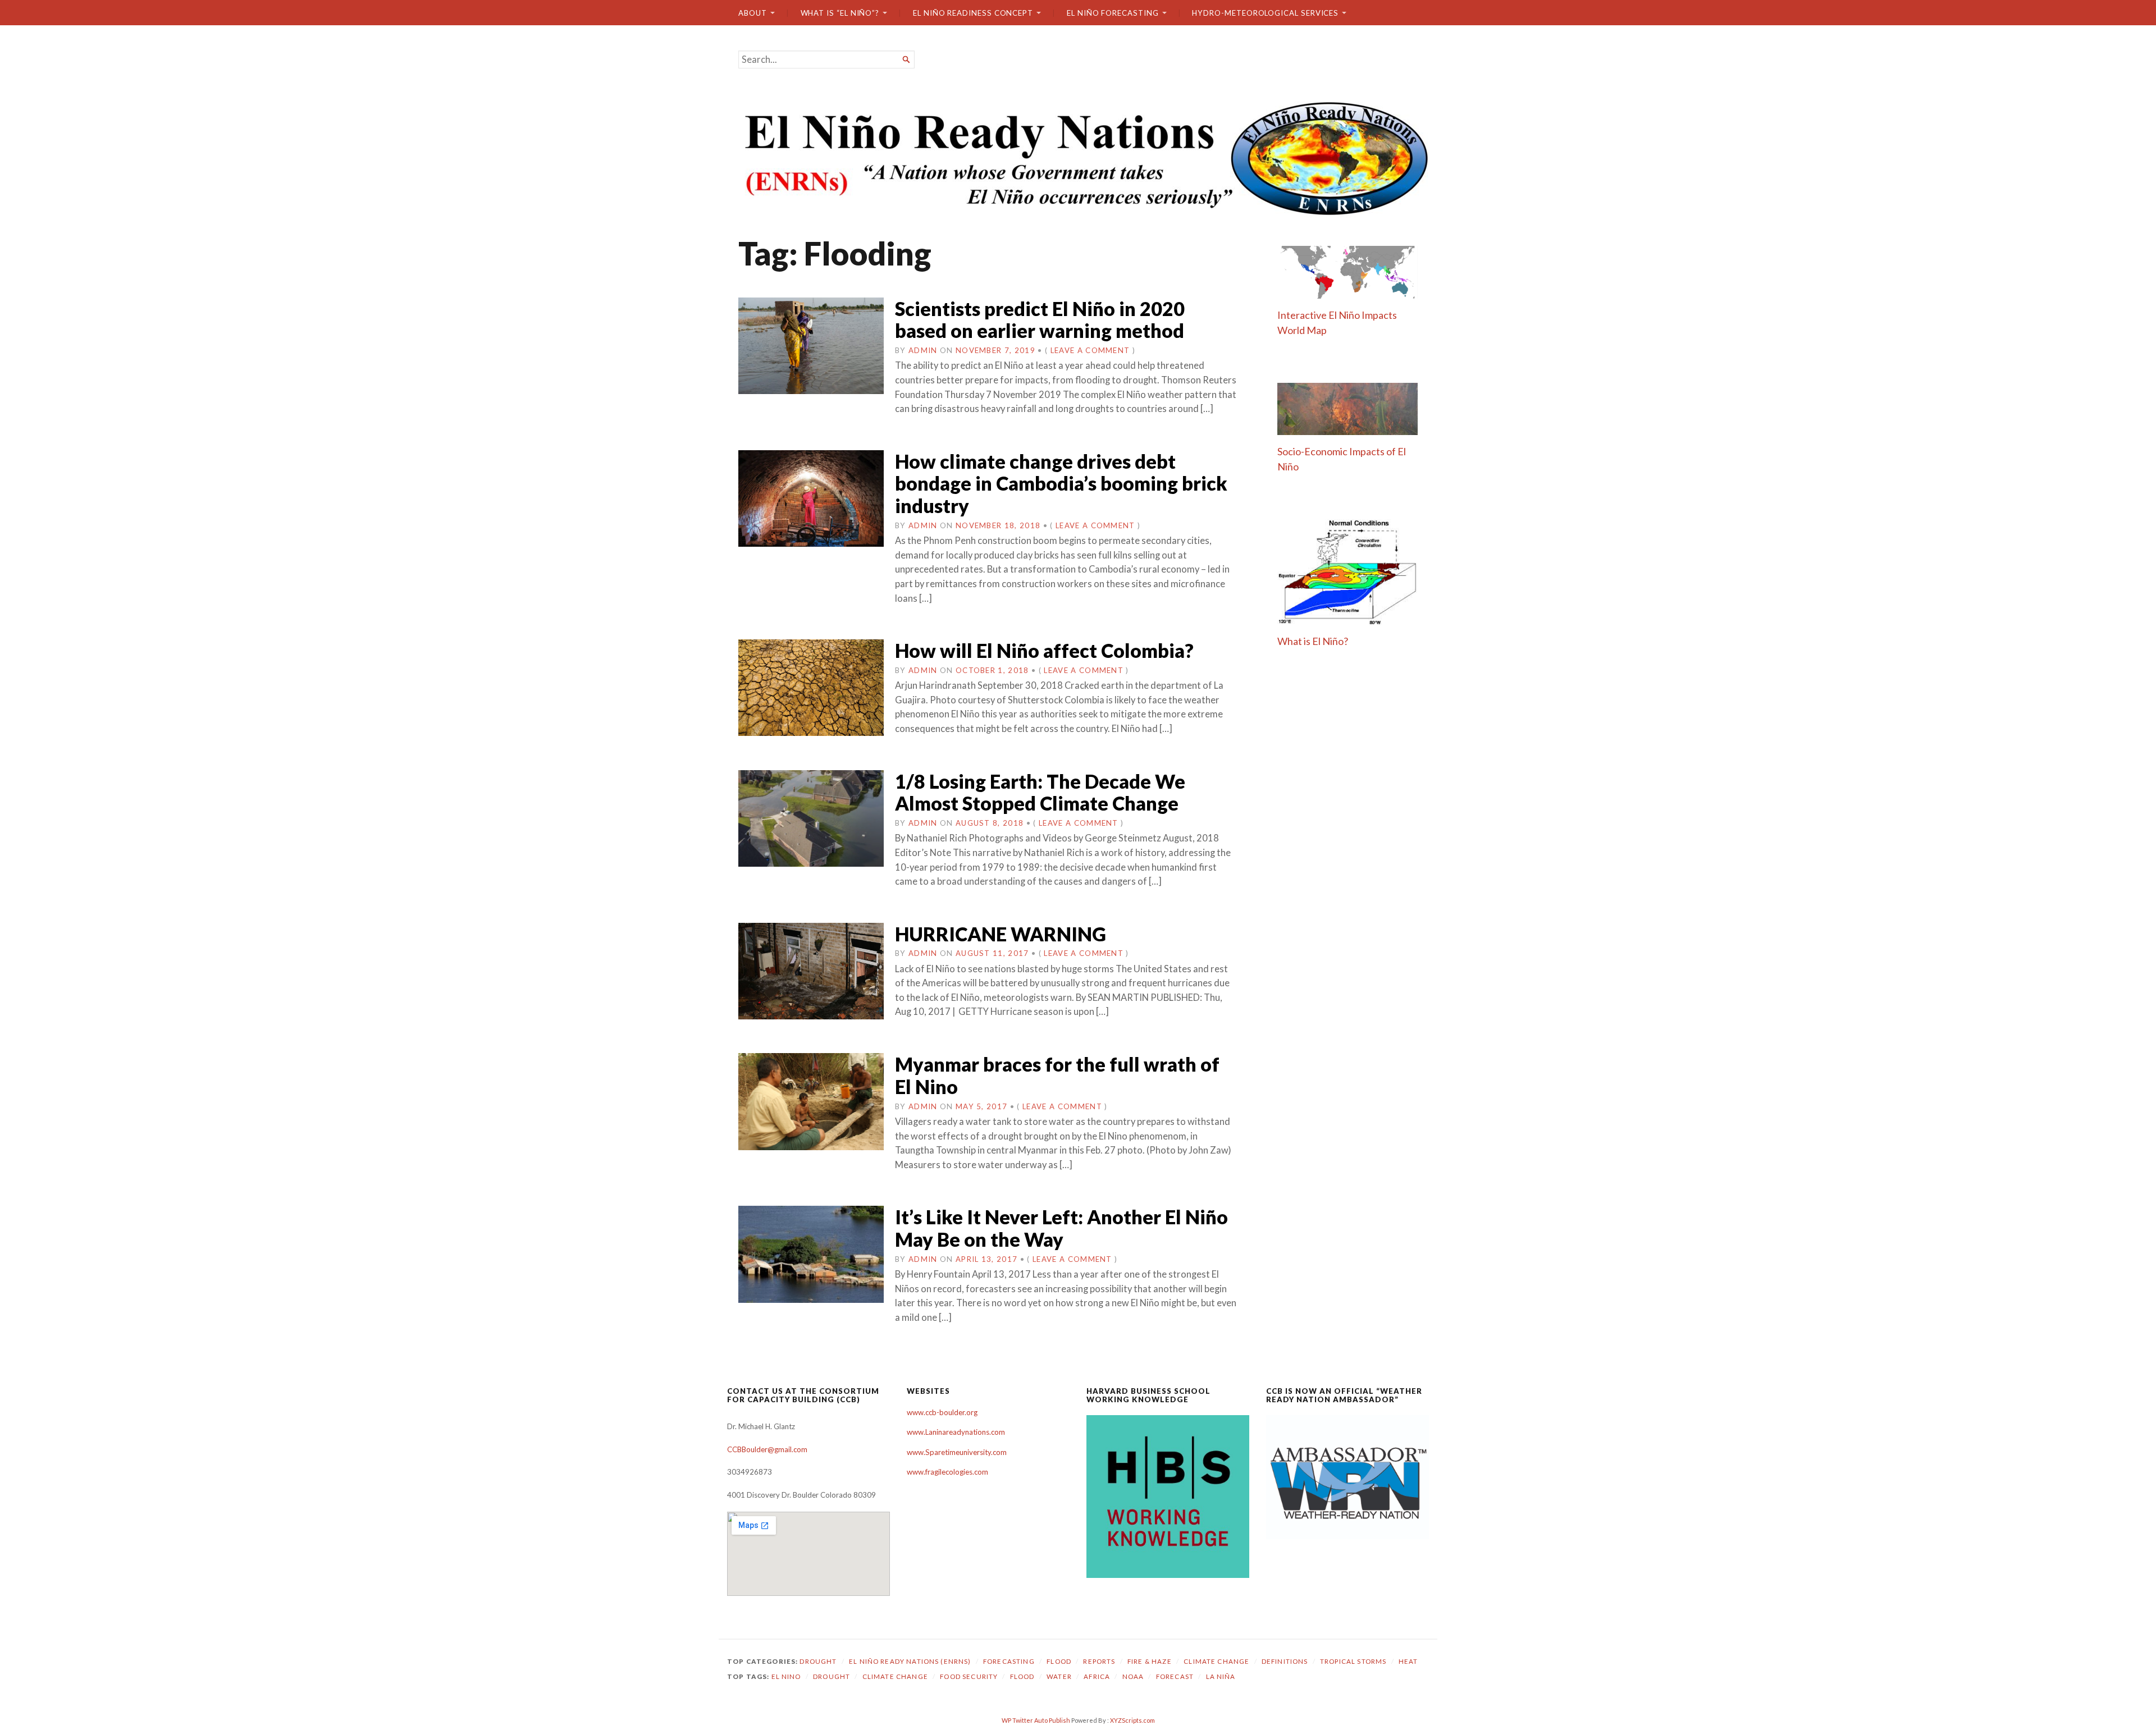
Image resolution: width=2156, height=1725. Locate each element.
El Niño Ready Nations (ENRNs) (910, 1661)
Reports (1099, 1661)
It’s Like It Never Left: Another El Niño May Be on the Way (1061, 1228)
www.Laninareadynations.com (956, 1432)
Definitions (1285, 1661)
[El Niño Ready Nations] (1078, 157)
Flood (1059, 1661)
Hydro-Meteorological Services (1265, 13)
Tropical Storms (1353, 1661)
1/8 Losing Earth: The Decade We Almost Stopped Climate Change (1040, 792)
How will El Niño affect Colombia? (1044, 650)
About (753, 13)
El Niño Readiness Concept (973, 13)
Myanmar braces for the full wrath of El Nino (1057, 1075)
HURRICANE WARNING (1001, 934)
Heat (1408, 1661)
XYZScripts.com (1132, 1720)
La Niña (1221, 1676)
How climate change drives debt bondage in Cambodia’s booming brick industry (1061, 483)
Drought (818, 1661)
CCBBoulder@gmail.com (767, 1449)
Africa (1097, 1676)
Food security (969, 1676)
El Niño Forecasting (1113, 13)
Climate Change (1216, 1661)
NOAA (1133, 1676)
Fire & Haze (1150, 1661)
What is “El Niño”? (840, 13)
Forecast (1175, 1676)
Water (1059, 1676)
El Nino (786, 1676)
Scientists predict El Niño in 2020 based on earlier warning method (1040, 320)
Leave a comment (1090, 350)
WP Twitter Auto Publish (1036, 1720)
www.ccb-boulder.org (942, 1412)
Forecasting (1009, 1661)
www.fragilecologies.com (947, 1472)
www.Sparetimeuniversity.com (957, 1452)
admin (923, 350)
